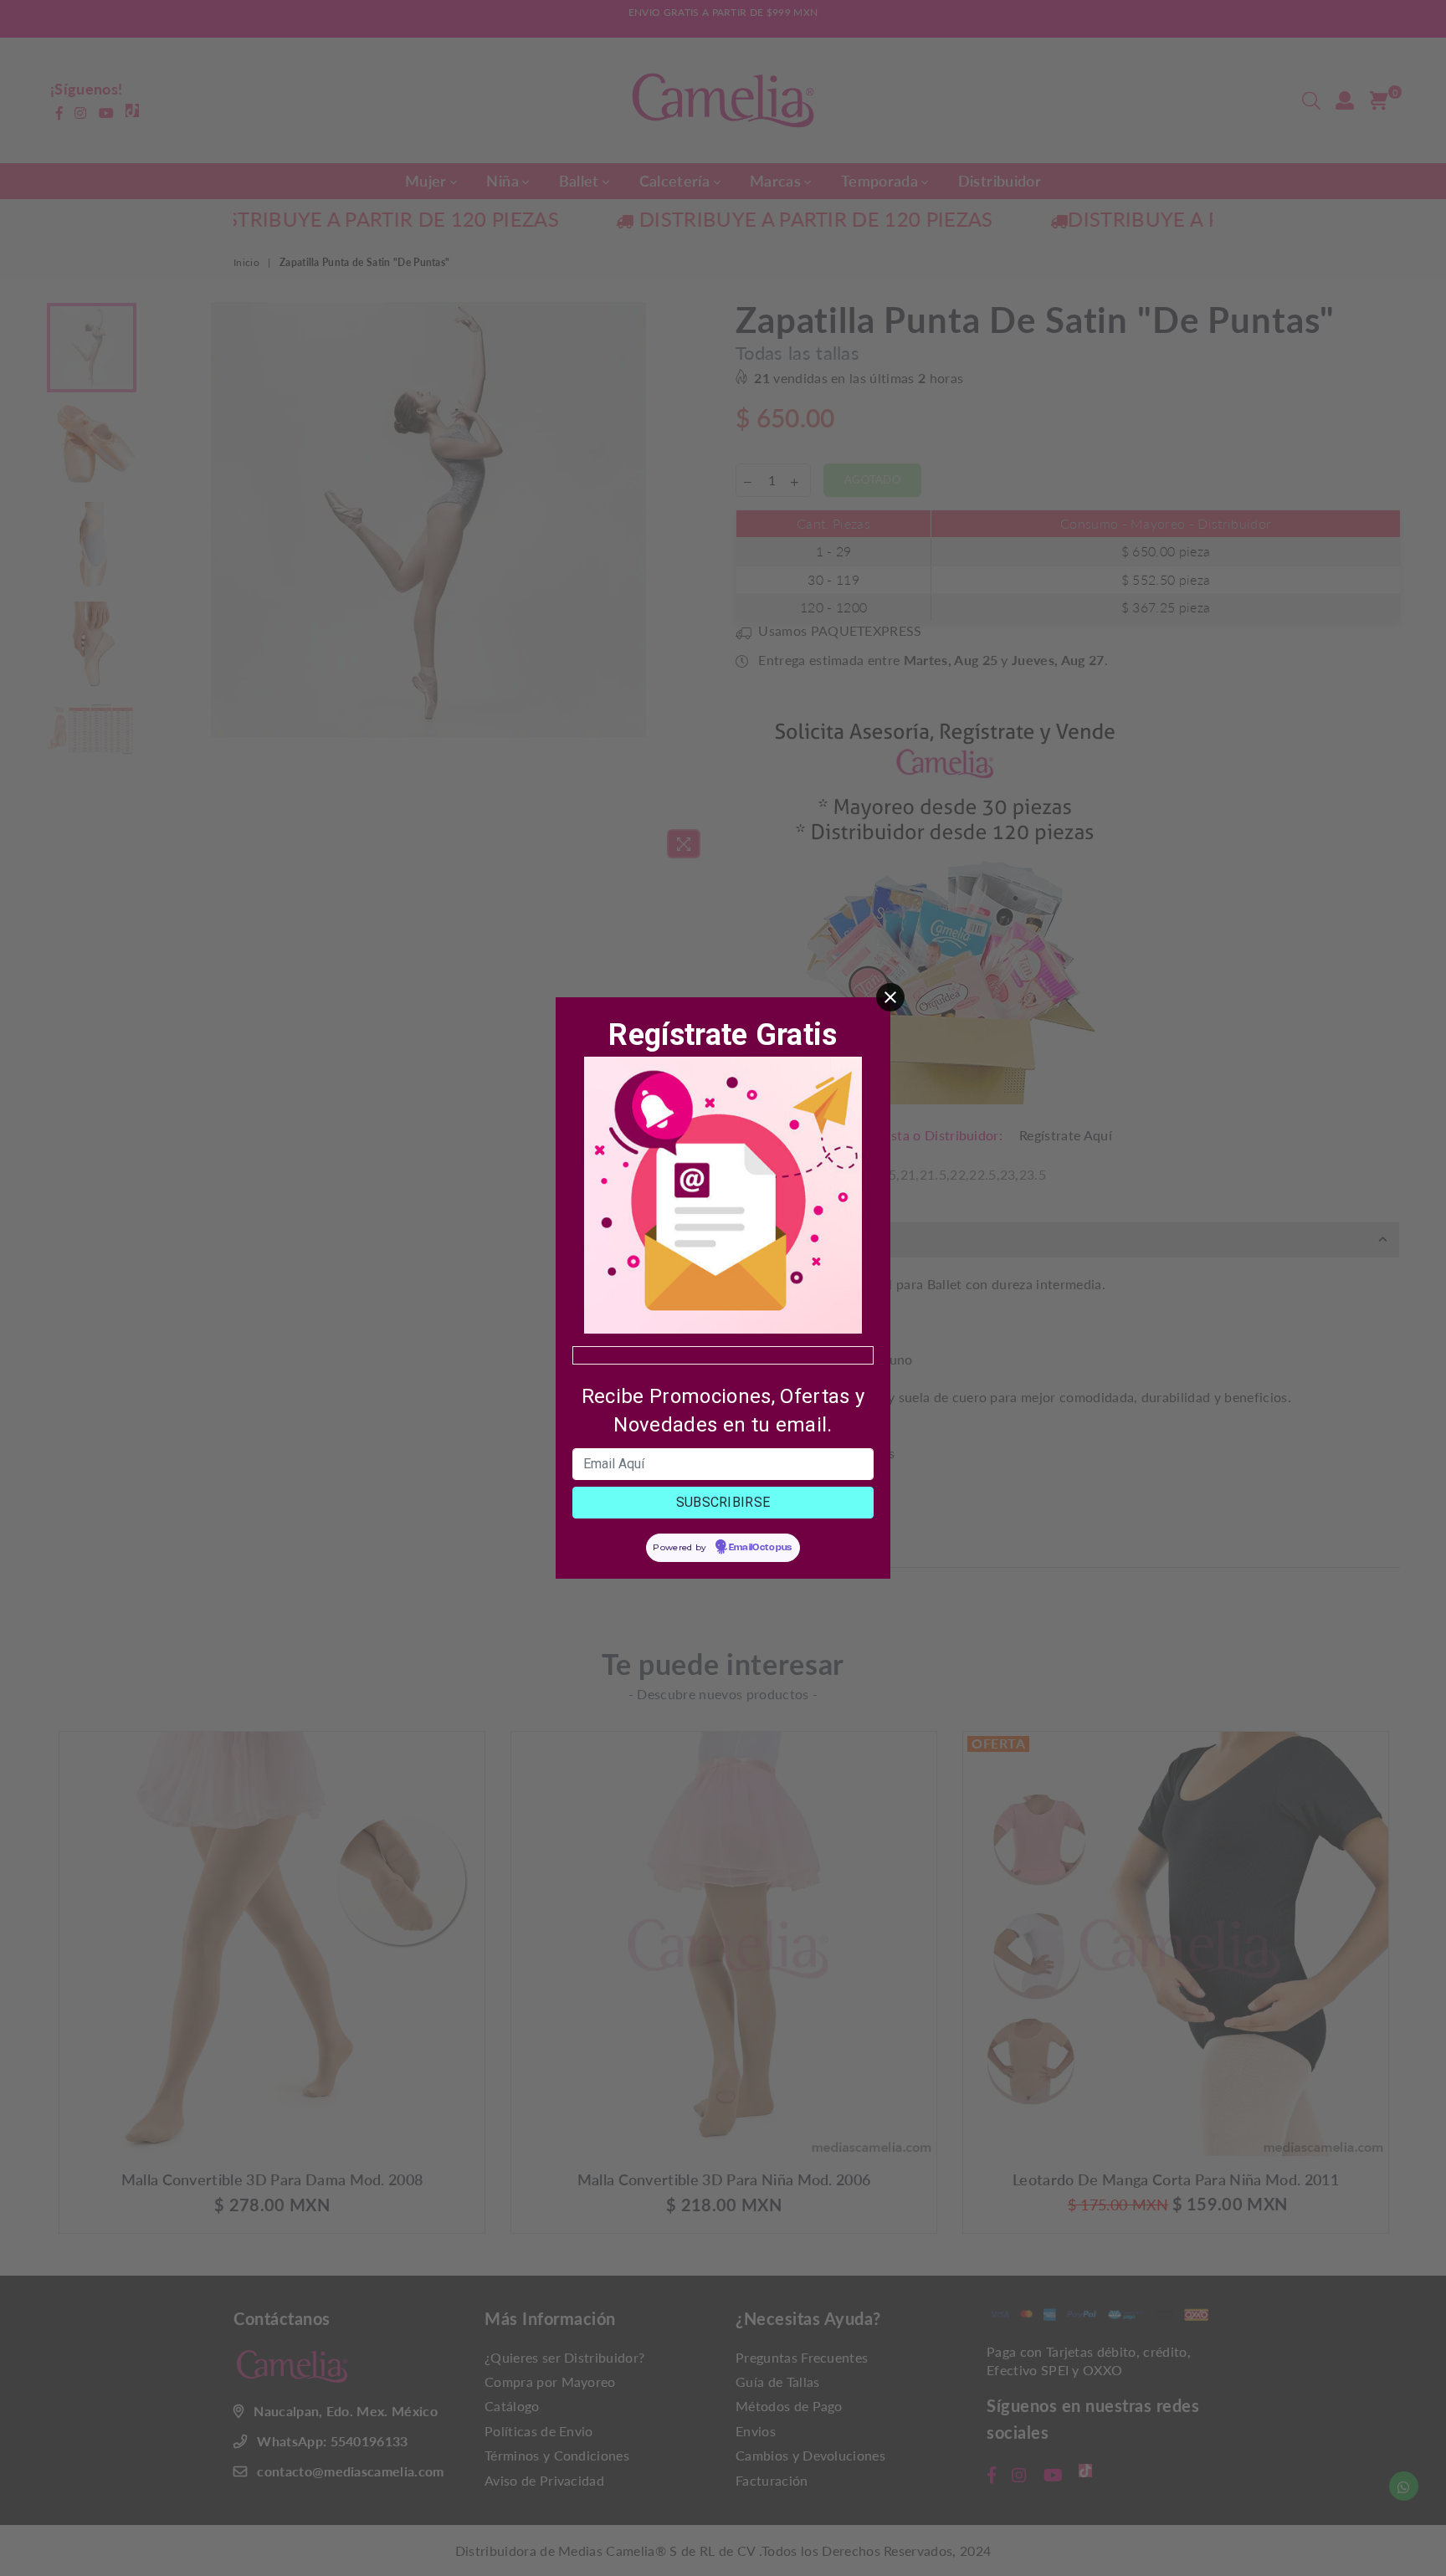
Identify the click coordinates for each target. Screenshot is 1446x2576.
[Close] (890, 997)
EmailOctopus (761, 1548)
